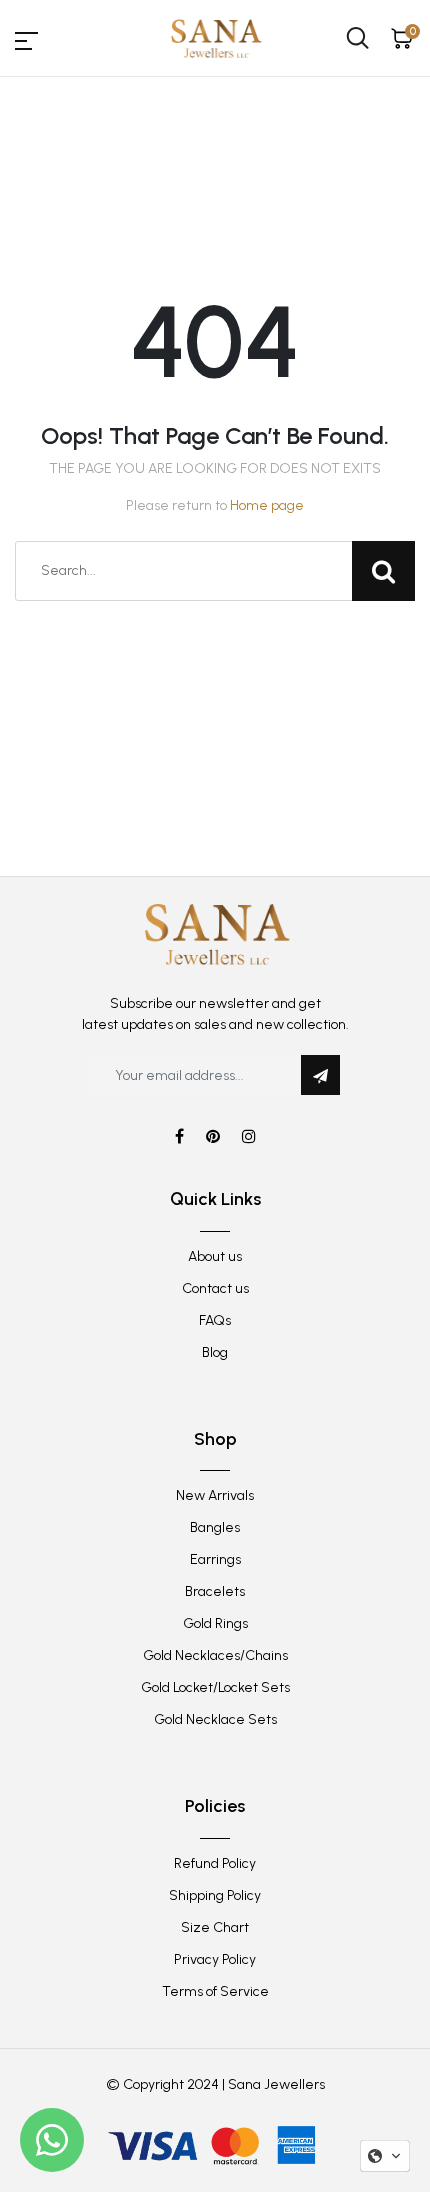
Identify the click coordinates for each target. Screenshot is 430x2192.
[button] (385, 2156)
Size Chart (215, 1927)
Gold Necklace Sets (215, 1719)
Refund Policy (215, 1863)
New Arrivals (215, 1495)
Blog (215, 1352)
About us (215, 1256)
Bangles (215, 1527)
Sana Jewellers (276, 2084)
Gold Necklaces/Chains (215, 1655)
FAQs (215, 1320)
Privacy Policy (215, 1959)
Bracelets (215, 1591)
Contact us (215, 1288)
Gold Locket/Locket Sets (215, 1687)
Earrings (215, 1559)
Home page (267, 505)
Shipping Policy (215, 1895)
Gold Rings (215, 1623)
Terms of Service (215, 1991)
